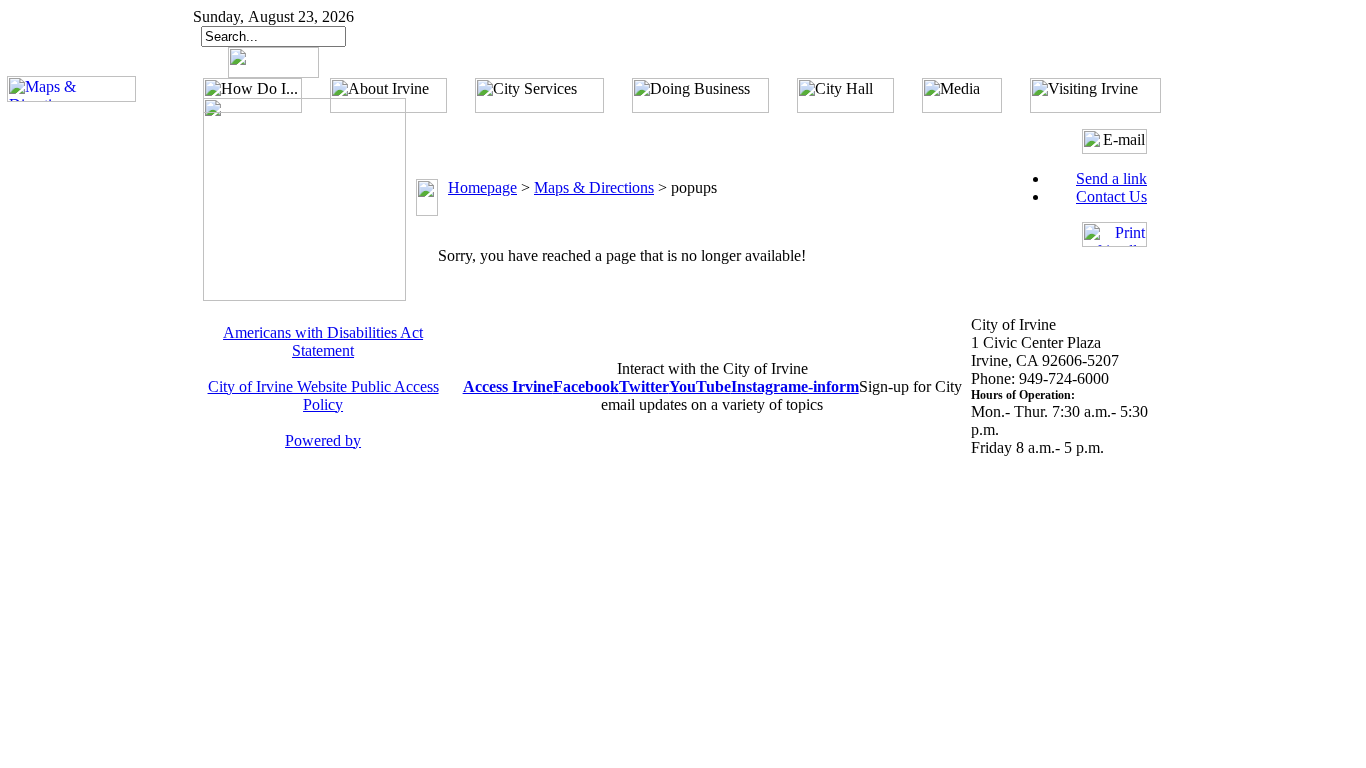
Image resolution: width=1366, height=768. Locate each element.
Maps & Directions (594, 187)
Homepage (482, 187)
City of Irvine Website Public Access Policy (323, 395)
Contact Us (1111, 196)
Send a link (1111, 178)
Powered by (323, 440)
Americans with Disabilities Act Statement (323, 341)
